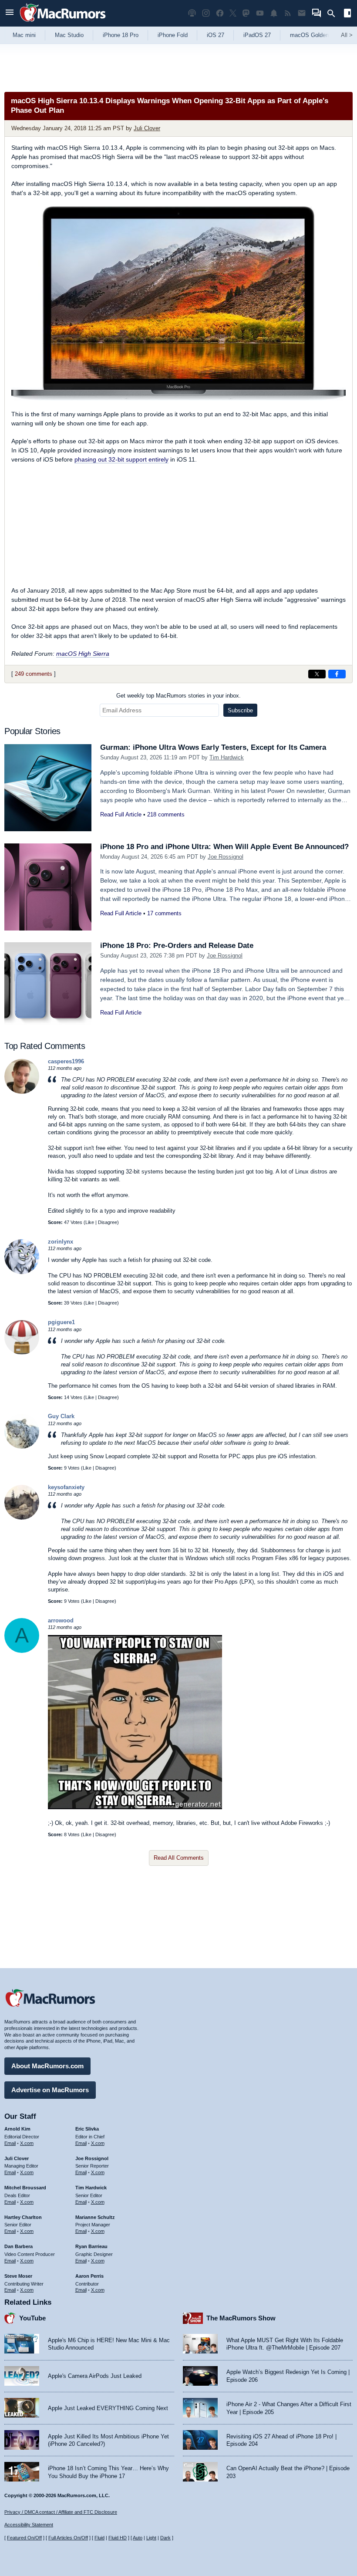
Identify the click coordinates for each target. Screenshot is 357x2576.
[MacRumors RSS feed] (288, 13)
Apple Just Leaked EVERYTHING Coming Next (108, 2408)
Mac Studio (69, 35)
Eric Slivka (87, 2129)
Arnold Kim (17, 2129)
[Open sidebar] (347, 14)
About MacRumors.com (47, 2066)
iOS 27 (216, 35)
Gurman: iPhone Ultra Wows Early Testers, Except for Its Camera (213, 747)
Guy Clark (61, 1416)
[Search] (334, 13)
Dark (165, 2538)
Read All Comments (179, 1858)
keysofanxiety (66, 1487)
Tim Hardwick (227, 757)
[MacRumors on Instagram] (206, 13)
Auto (138, 2538)
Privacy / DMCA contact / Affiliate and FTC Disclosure (61, 2512)
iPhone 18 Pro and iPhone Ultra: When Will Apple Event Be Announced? (224, 847)
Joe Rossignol (226, 857)
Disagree (108, 1222)
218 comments (166, 814)
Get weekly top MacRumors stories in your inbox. (178, 696)
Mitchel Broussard (25, 2188)
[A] (22, 1651)
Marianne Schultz (95, 2217)
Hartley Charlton (23, 2217)
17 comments (164, 913)
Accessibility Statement (29, 2525)
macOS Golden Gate (316, 35)
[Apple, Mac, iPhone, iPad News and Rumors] (63, 23)
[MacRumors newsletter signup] (302, 13)
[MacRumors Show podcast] (192, 13)
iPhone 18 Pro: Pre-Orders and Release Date (177, 946)
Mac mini (24, 35)
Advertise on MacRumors (50, 2090)
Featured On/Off (24, 2538)
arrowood (61, 1620)
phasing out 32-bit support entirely (121, 459)
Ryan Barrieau (91, 2246)
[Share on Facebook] (337, 674)
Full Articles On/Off (68, 2538)
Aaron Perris (89, 2276)
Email (10, 2143)
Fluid (99, 2538)
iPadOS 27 (257, 35)
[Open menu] (10, 13)
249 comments (34, 674)
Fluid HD (118, 2538)
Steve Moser (18, 2276)
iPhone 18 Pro (121, 35)
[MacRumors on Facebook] (220, 13)
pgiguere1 (61, 1322)
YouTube (32, 2318)
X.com (27, 2143)
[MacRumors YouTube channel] (260, 13)
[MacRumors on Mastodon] (246, 13)
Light (151, 2538)
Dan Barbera (19, 2246)
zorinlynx (61, 1242)
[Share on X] (317, 674)
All (347, 35)
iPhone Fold (173, 35)
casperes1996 (66, 1061)
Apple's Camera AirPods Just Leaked (95, 2376)
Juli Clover (147, 128)
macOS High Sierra (83, 654)
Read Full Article (121, 814)
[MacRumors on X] (233, 13)
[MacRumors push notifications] (274, 13)
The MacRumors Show (241, 2318)
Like (90, 1222)
